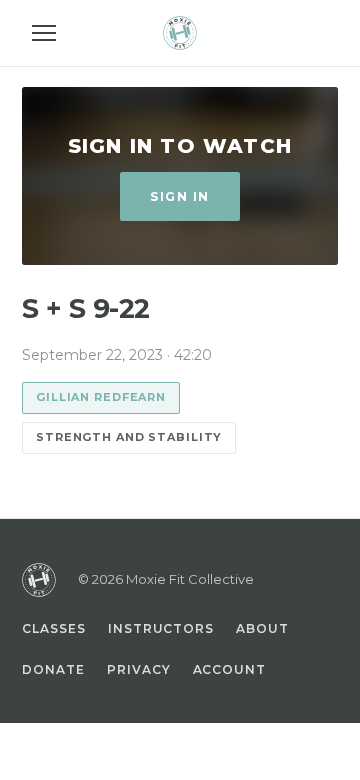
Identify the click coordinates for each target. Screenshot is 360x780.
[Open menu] (44, 33)
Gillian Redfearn (101, 397)
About (262, 628)
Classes (54, 628)
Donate (53, 669)
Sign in (179, 196)
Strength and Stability (129, 437)
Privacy (139, 669)
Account (230, 669)
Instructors (161, 628)
